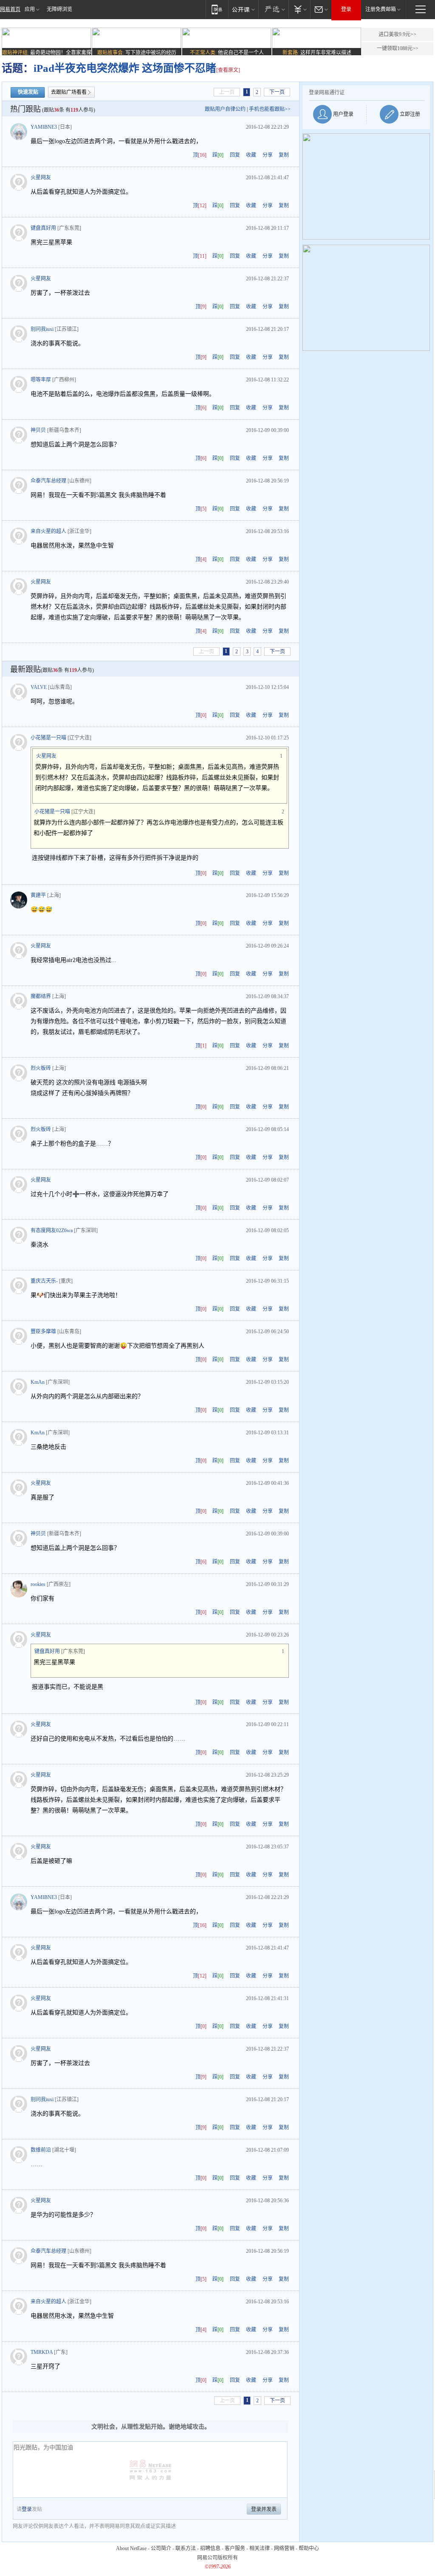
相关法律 (260, 2548)
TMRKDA (42, 2352)
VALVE (39, 687)
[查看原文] (228, 70)
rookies (38, 1584)
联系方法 (186, 2548)
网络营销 (284, 2548)
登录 (346, 9)
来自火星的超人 (48, 531)
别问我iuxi (42, 329)
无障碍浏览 (59, 9)
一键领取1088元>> (398, 48)
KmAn (38, 1382)
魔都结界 (41, 996)
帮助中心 (309, 2548)
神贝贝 (38, 430)
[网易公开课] (243, 9)
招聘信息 (210, 2548)
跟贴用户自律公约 (225, 109)
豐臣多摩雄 (43, 1332)
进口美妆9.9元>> (397, 34)
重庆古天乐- (44, 1281)
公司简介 (161, 2548)
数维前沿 (41, 2150)
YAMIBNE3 (44, 127)
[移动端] (217, 9)
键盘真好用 (43, 228)
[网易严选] (273, 9)
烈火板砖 (41, 1068)
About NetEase (131, 2548)
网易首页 (10, 9)
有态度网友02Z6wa (52, 1230)
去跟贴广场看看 (69, 92)
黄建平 (38, 895)
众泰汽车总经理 (48, 481)
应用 (30, 9)
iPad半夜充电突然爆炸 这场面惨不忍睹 (125, 68)
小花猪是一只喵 (48, 738)
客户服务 (235, 2548)
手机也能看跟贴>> (270, 109)
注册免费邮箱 (381, 9)
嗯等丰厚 (41, 380)
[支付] (299, 9)
